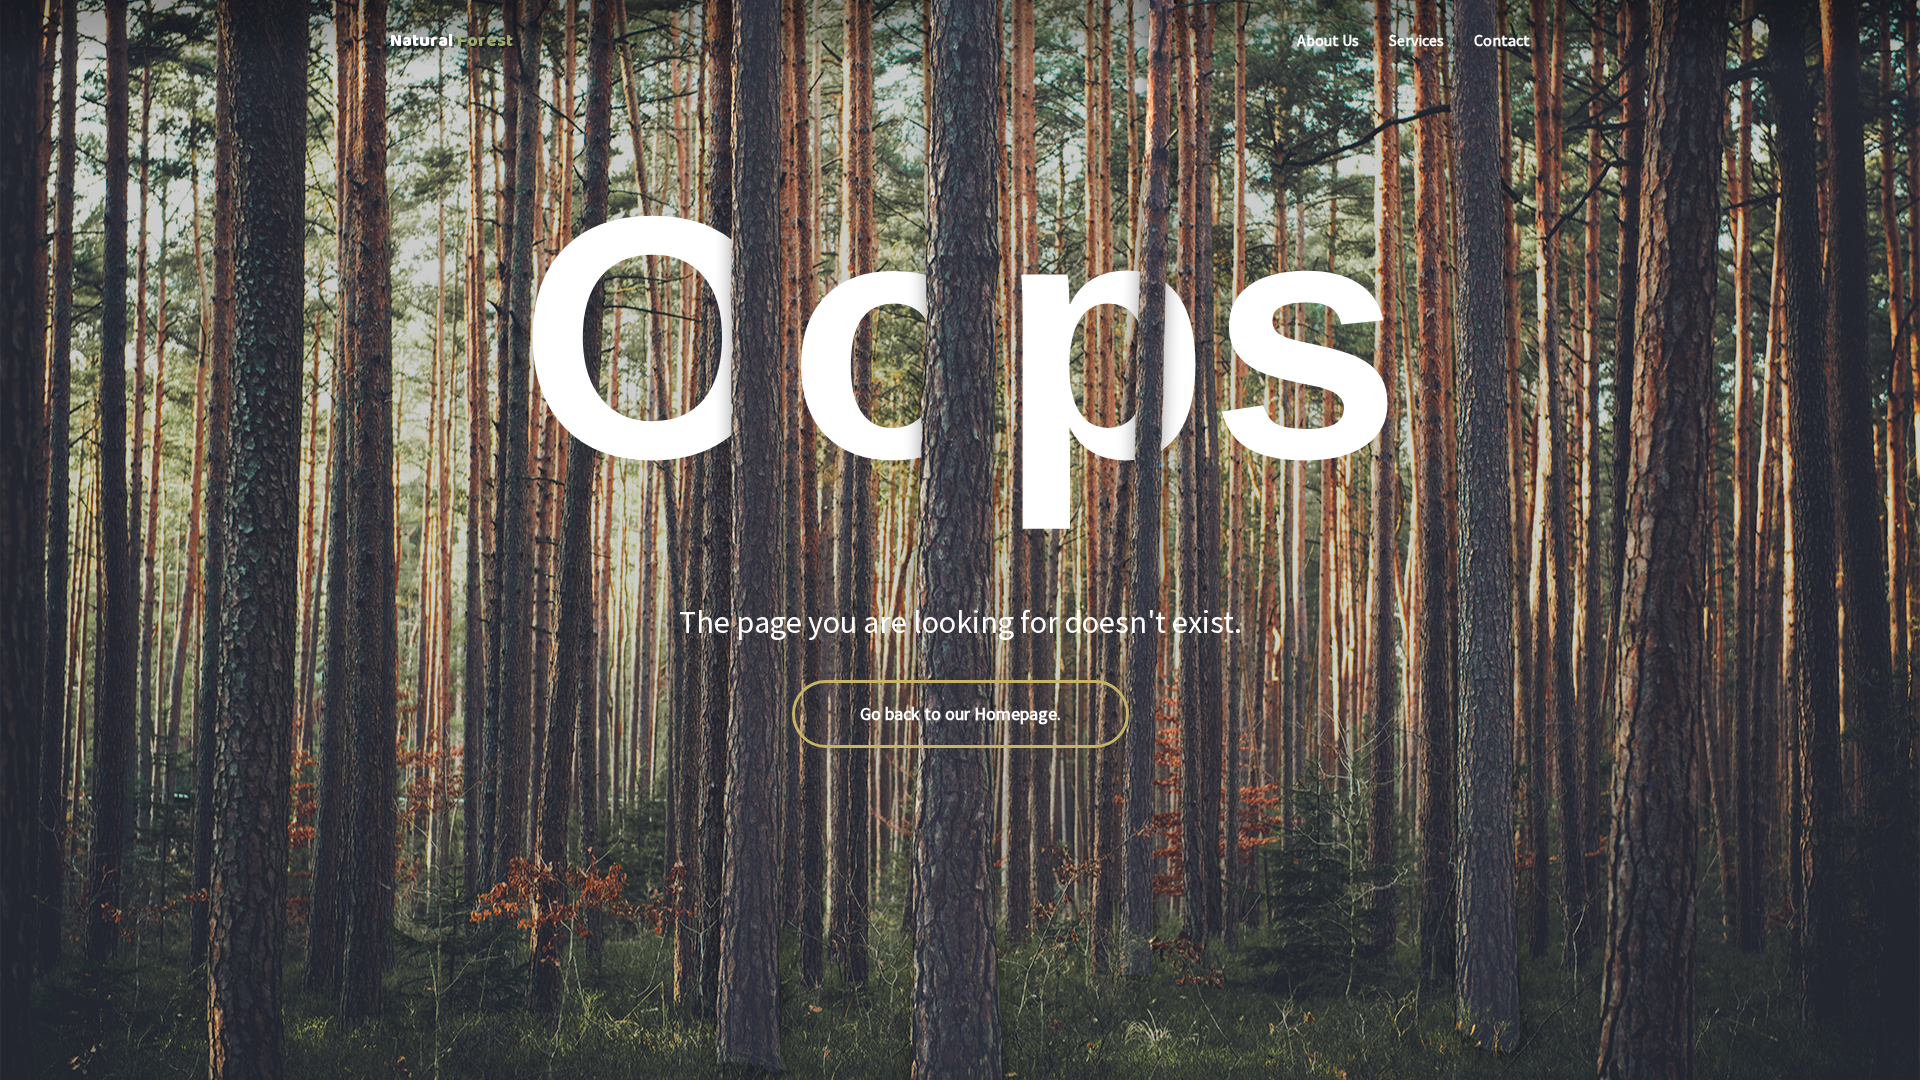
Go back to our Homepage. (960, 713)
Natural (451, 40)
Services (1416, 40)
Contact (1502, 40)
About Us (1328, 40)
